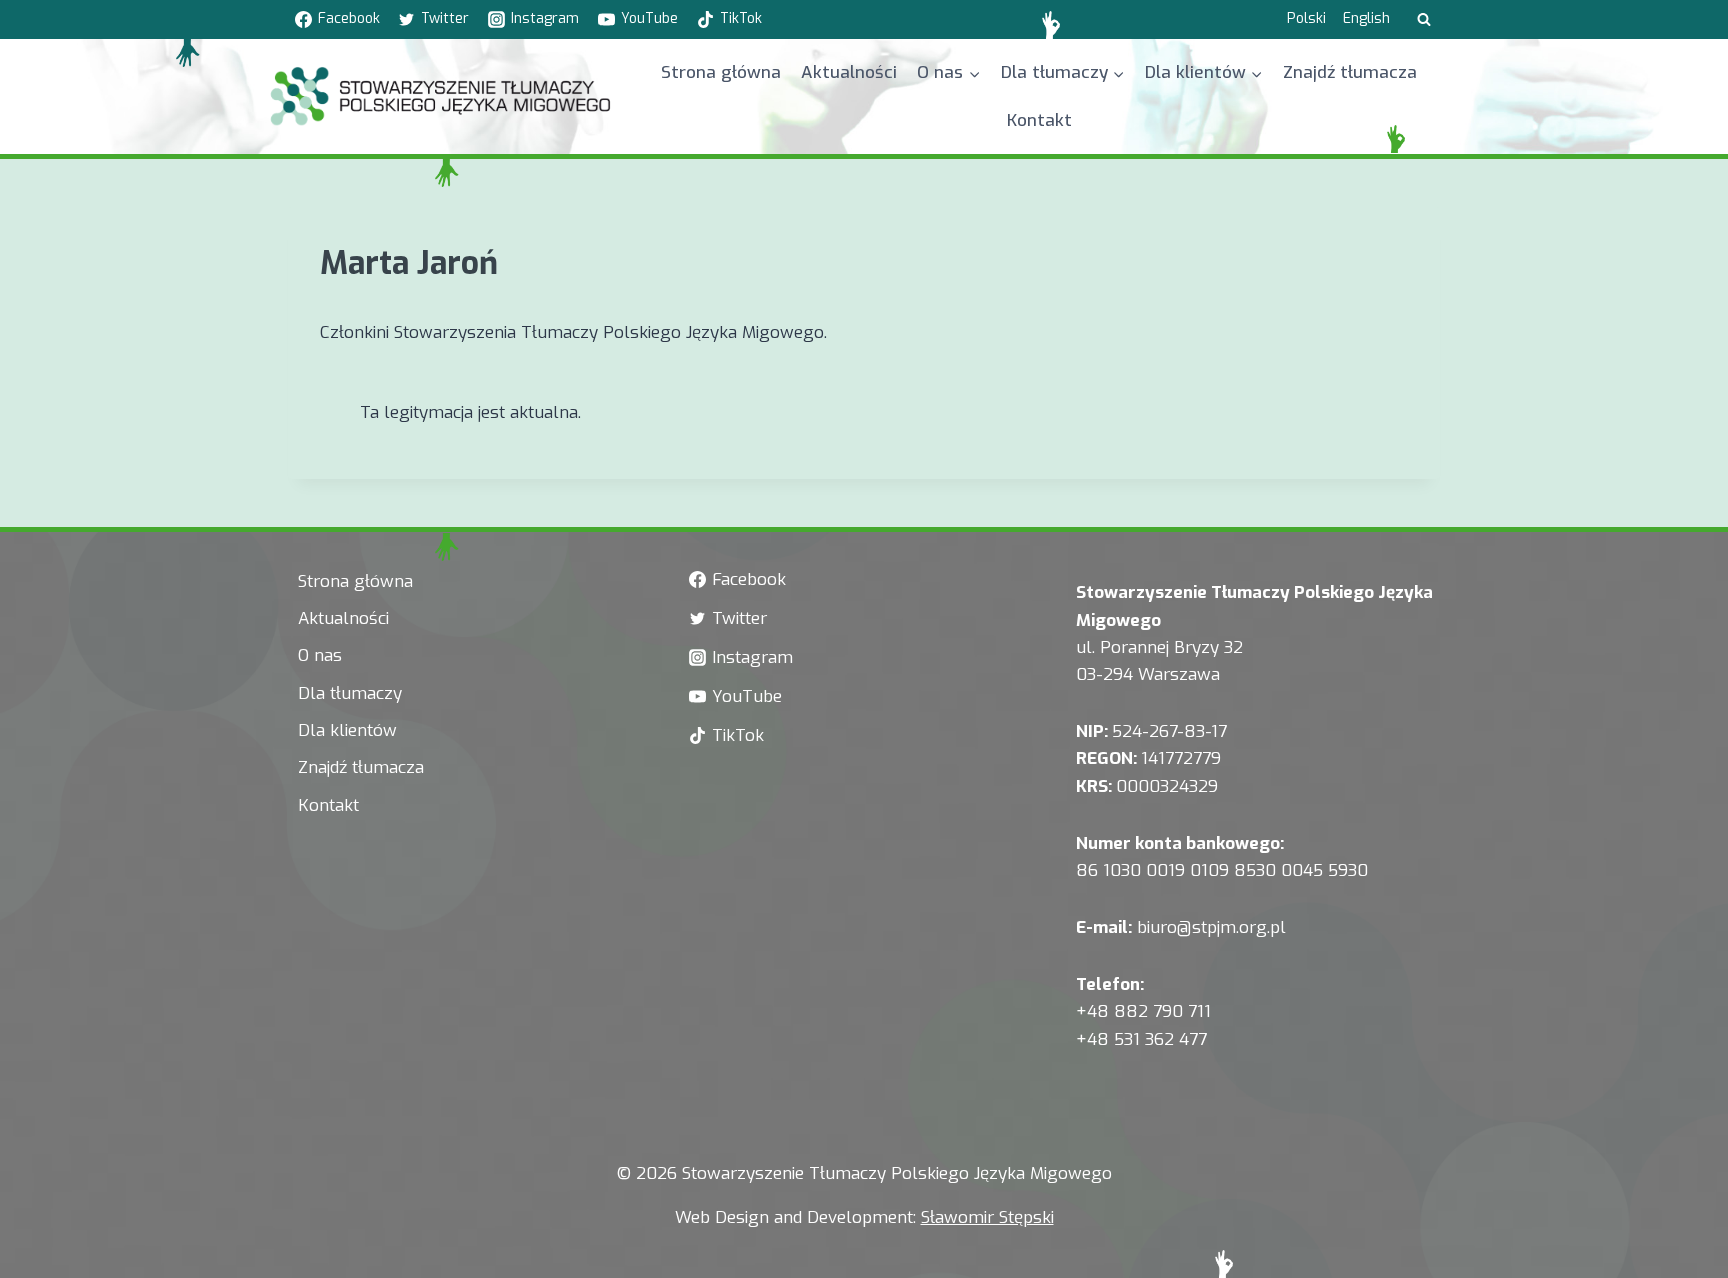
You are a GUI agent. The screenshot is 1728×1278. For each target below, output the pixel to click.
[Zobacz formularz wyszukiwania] (1424, 20)
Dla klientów (347, 730)
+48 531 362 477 (1141, 1039)
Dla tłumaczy (350, 693)
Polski (1306, 18)
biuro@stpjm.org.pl (1211, 927)
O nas (320, 655)
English (1366, 18)
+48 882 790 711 (1143, 1011)
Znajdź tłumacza (1350, 72)
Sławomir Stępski (987, 1217)
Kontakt (1039, 120)
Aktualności (849, 72)
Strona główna (721, 72)
